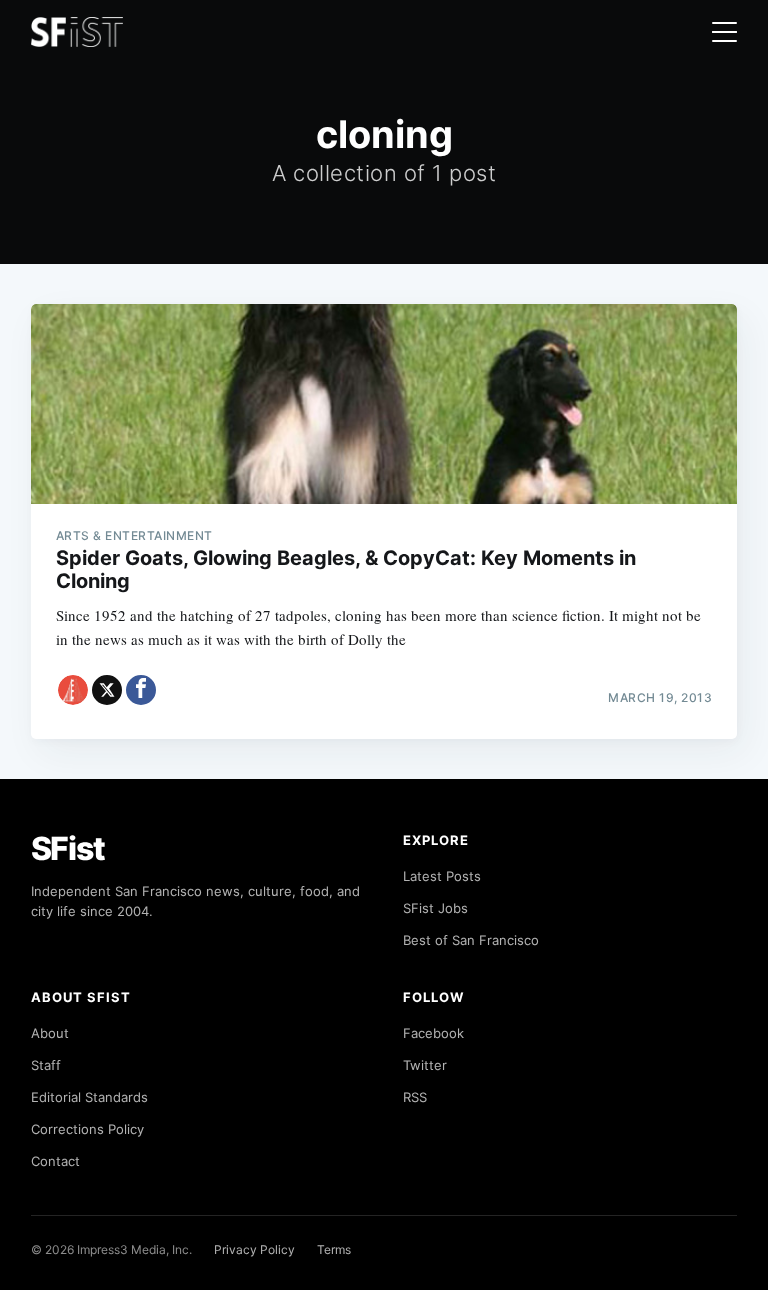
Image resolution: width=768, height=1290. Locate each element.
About (50, 1033)
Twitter (425, 1065)
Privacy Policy (254, 1249)
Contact (55, 1161)
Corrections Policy (87, 1129)
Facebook (433, 1033)
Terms (334, 1249)
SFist (68, 848)
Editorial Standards (89, 1097)
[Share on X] (107, 690)
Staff (46, 1065)
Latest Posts (442, 876)
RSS (415, 1097)
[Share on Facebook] (141, 690)
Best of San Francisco (471, 940)
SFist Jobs (435, 908)
